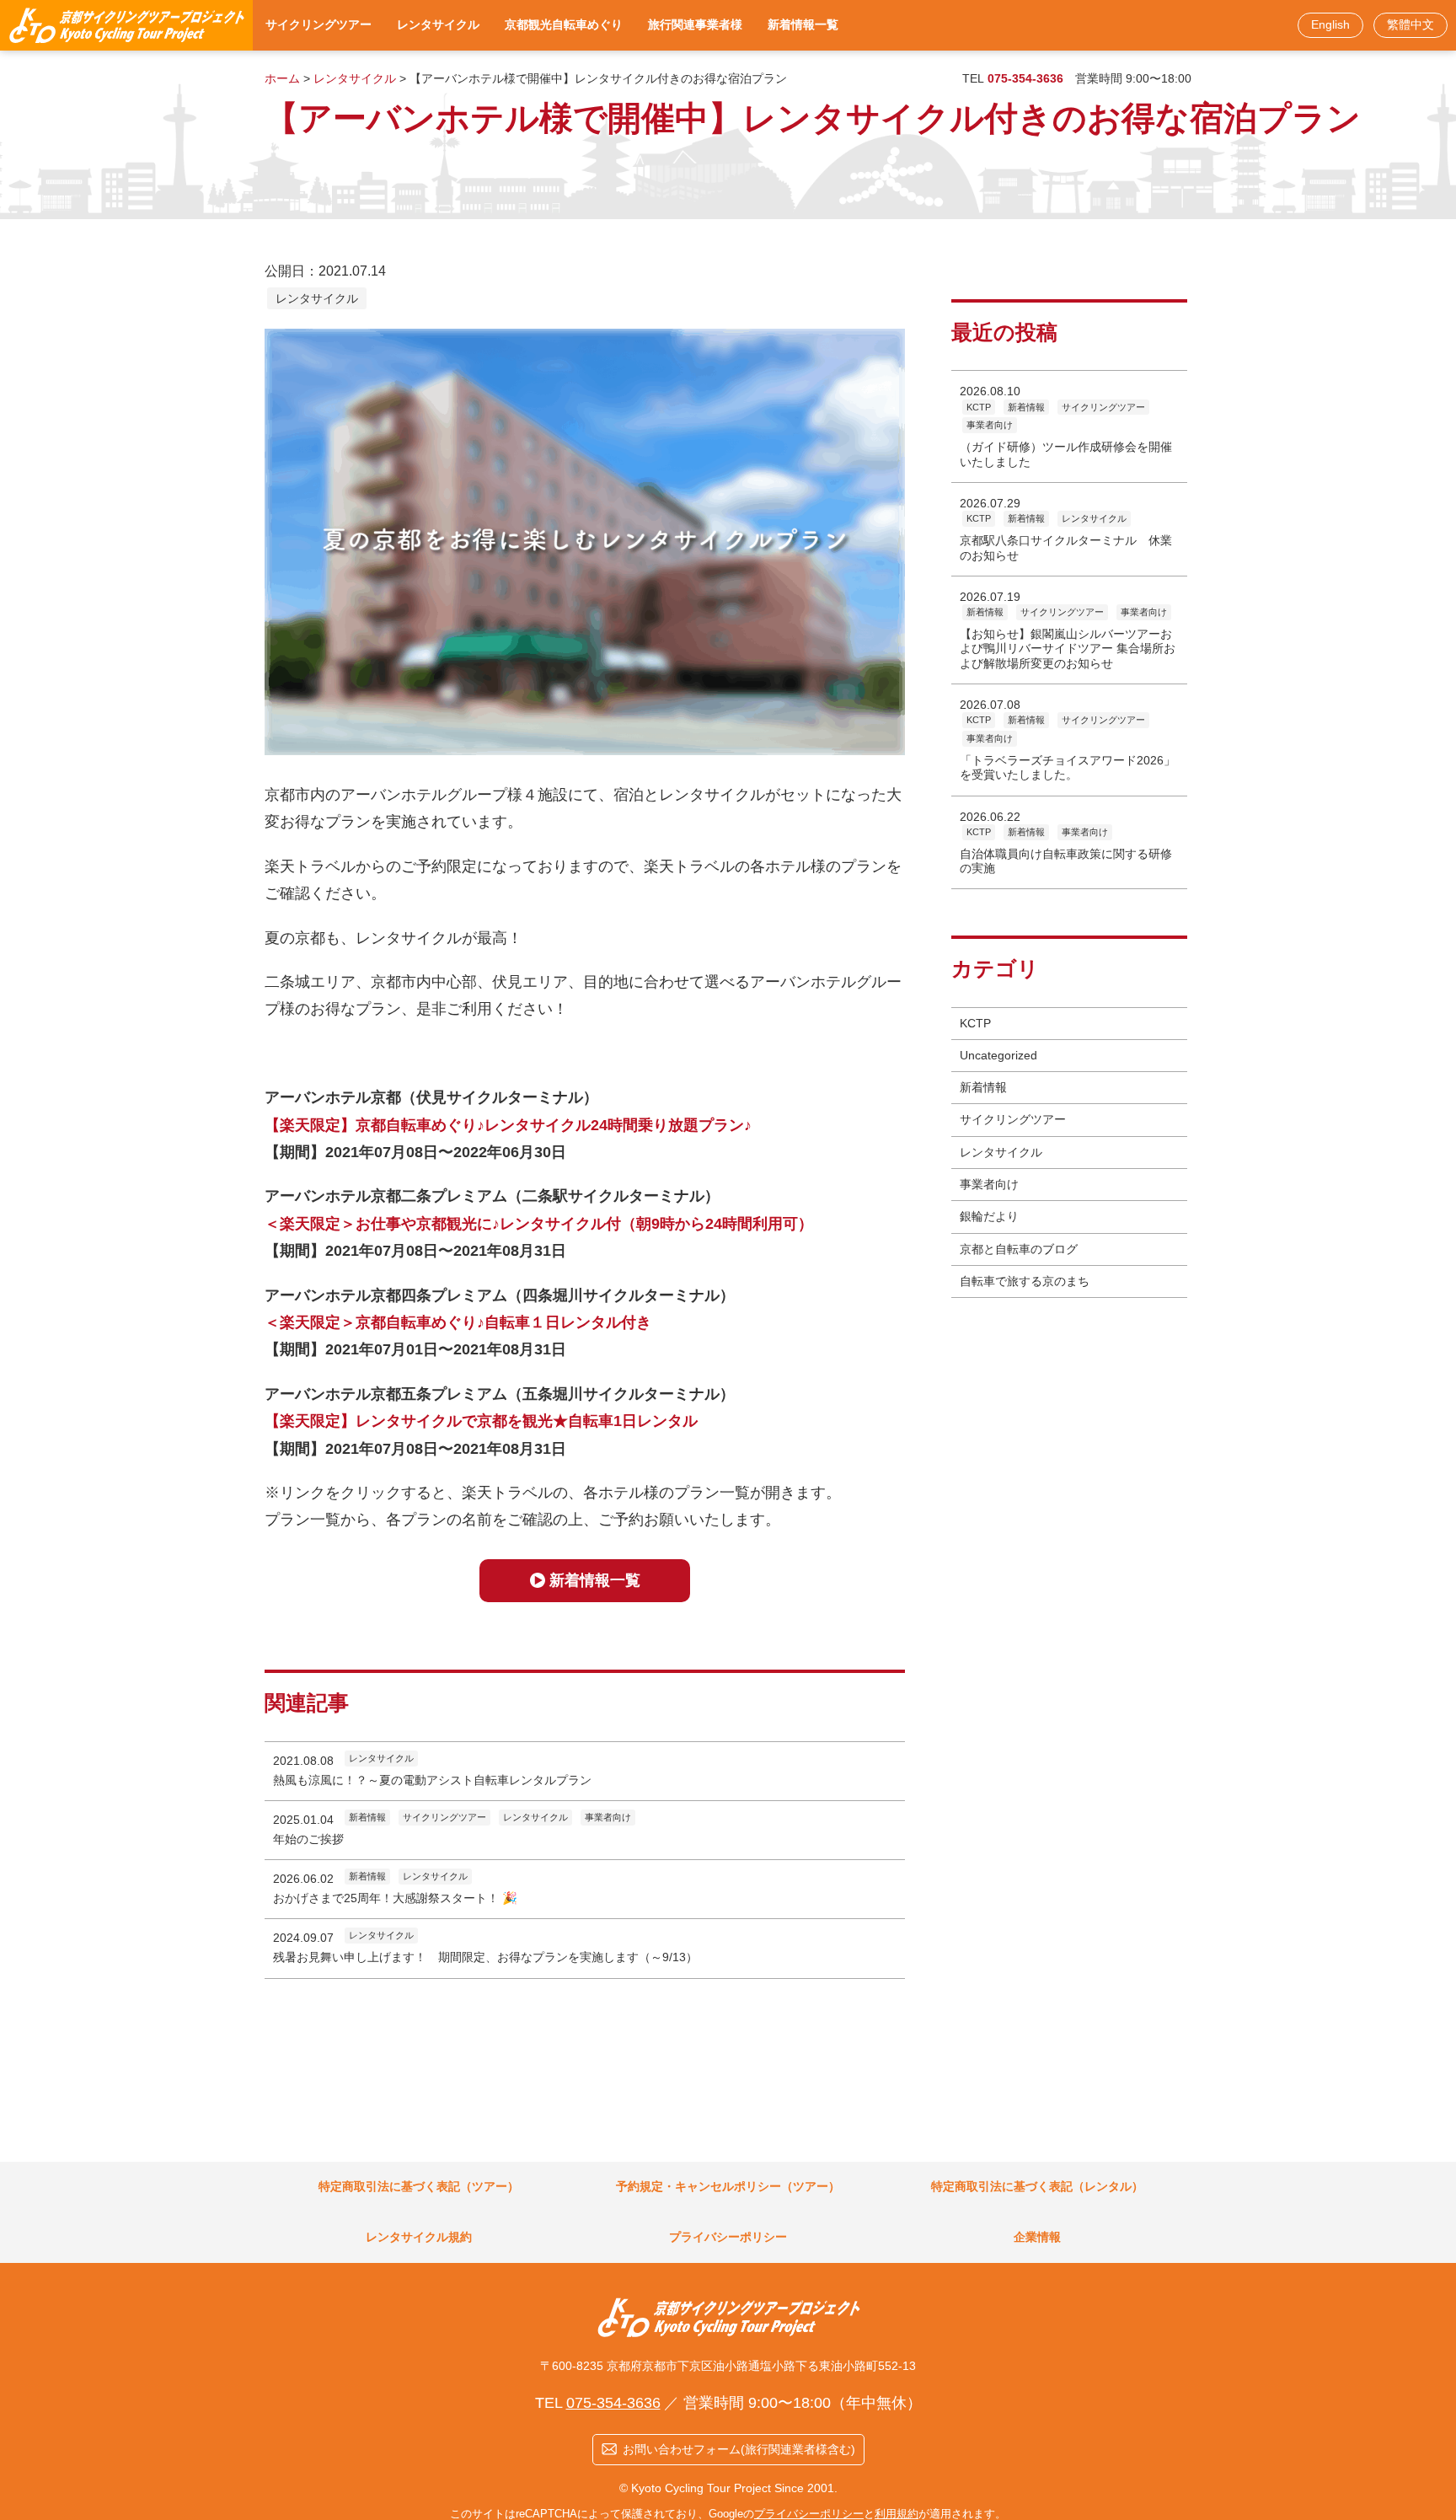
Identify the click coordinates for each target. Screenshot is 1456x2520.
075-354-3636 (613, 2403)
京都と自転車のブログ (1019, 1249)
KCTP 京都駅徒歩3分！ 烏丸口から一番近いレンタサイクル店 (126, 25)
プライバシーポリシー (809, 2514)
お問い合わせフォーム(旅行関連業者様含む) (739, 2449)
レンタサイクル (317, 298)
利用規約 (897, 2514)
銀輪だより (989, 1216)
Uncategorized (998, 1055)
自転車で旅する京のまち (1025, 1281)
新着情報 (983, 1087)
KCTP (975, 1023)
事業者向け (989, 1184)
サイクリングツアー (1013, 1119)
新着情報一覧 (595, 1580)
